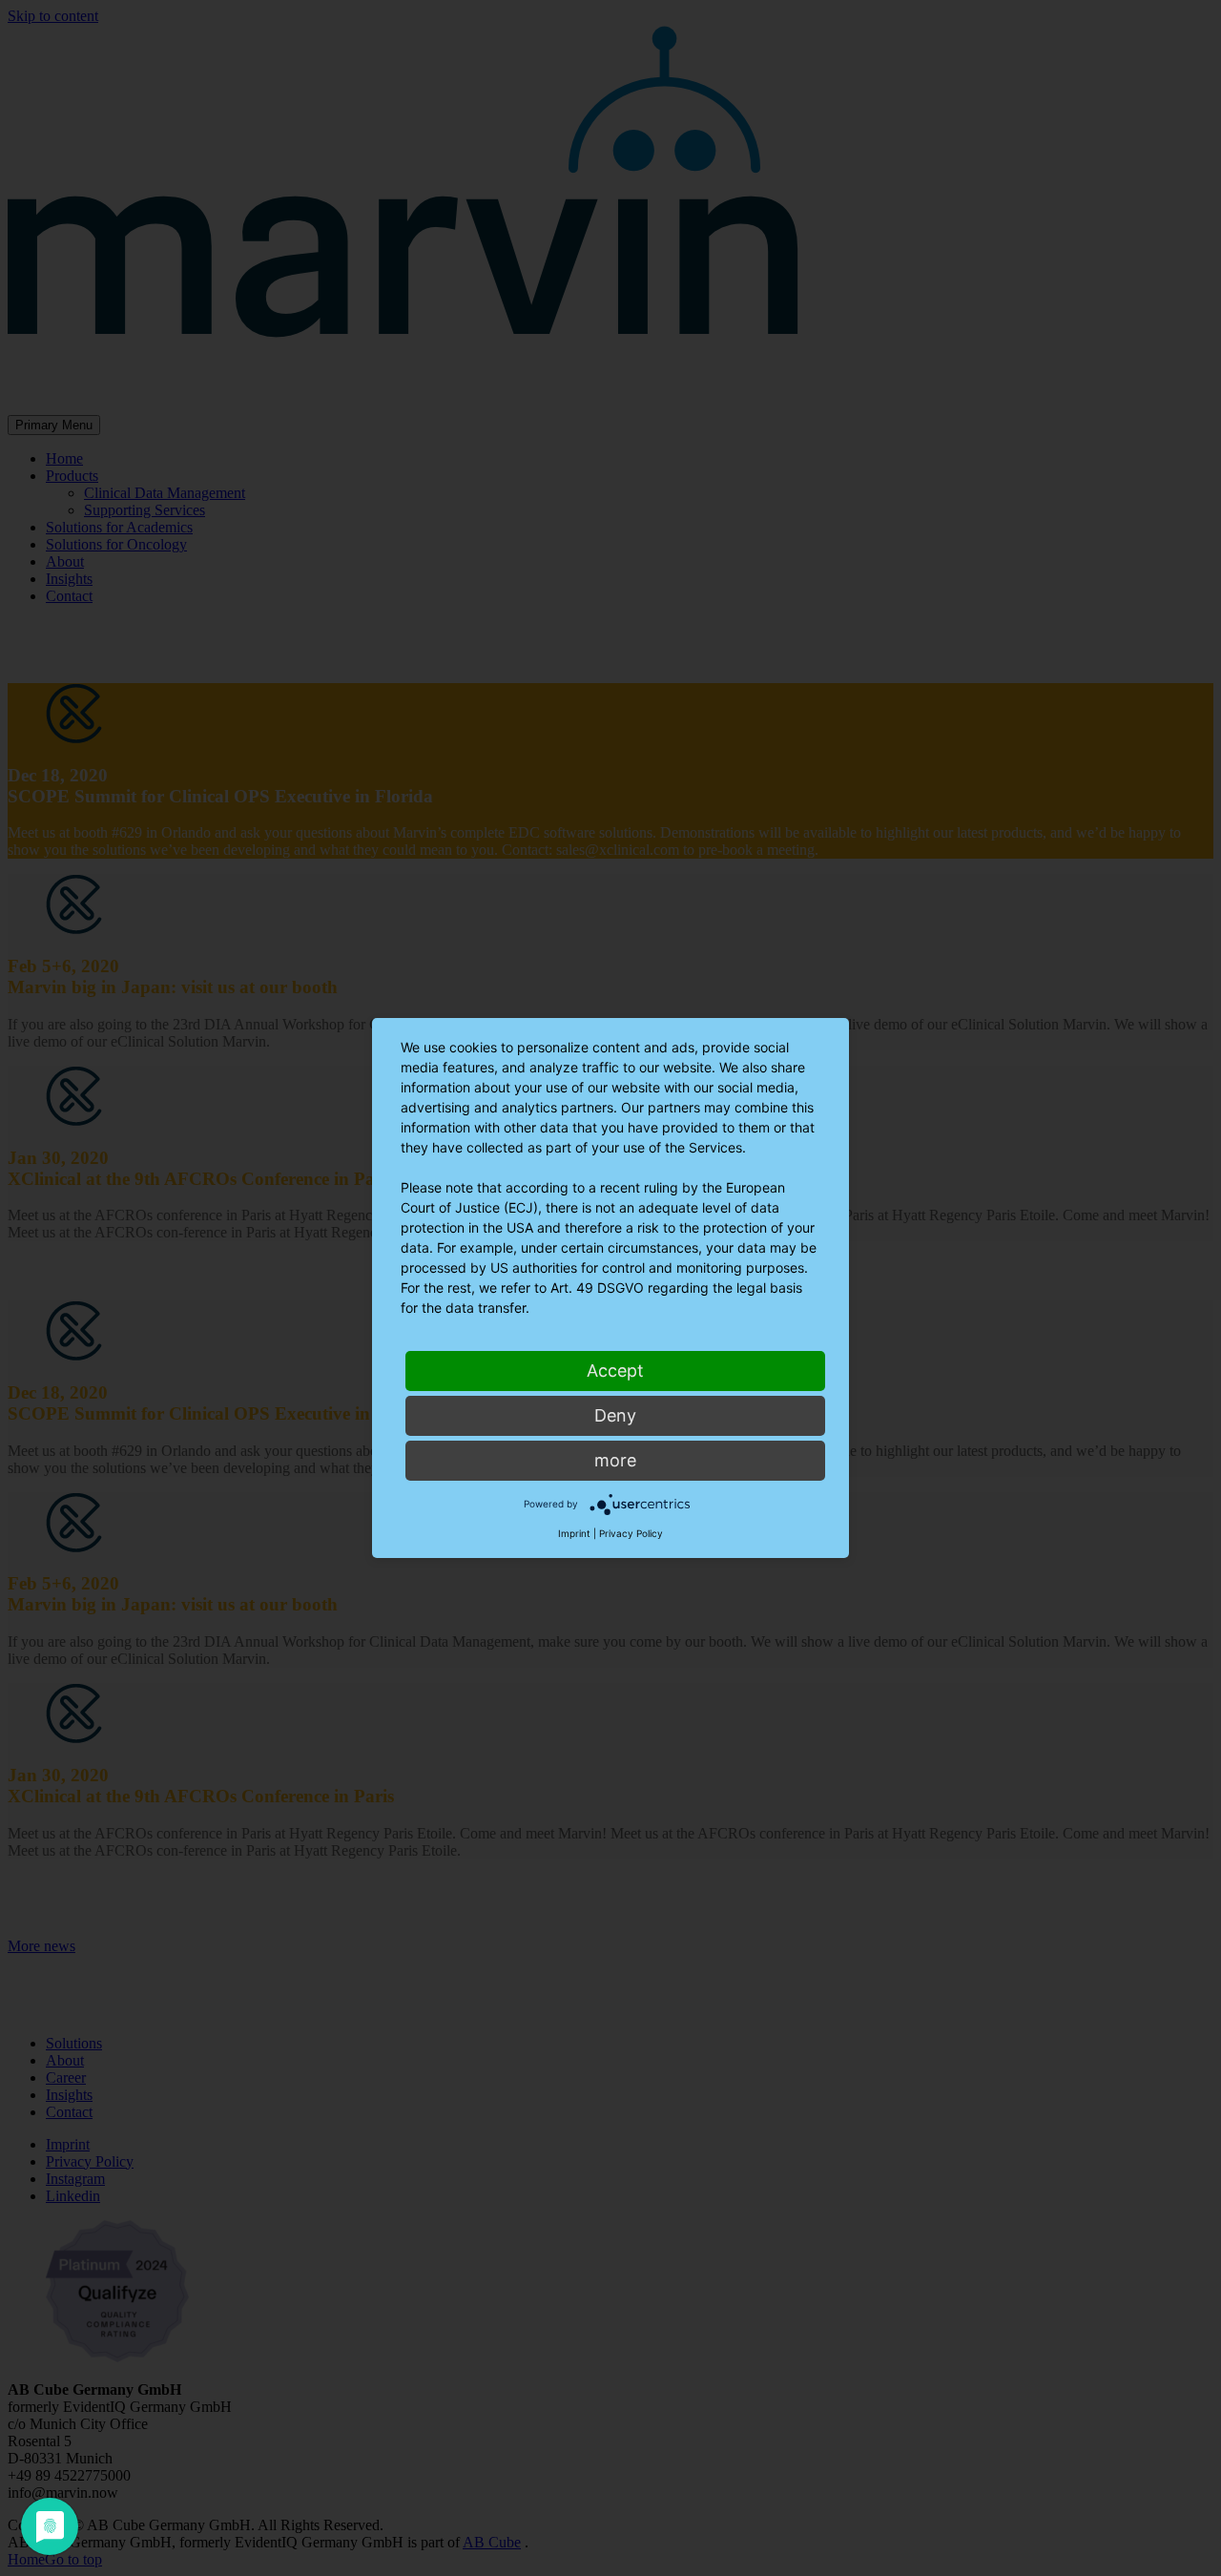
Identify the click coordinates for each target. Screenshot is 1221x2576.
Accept (615, 1371)
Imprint (574, 1533)
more (615, 1460)
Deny (615, 1415)
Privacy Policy (631, 1533)
